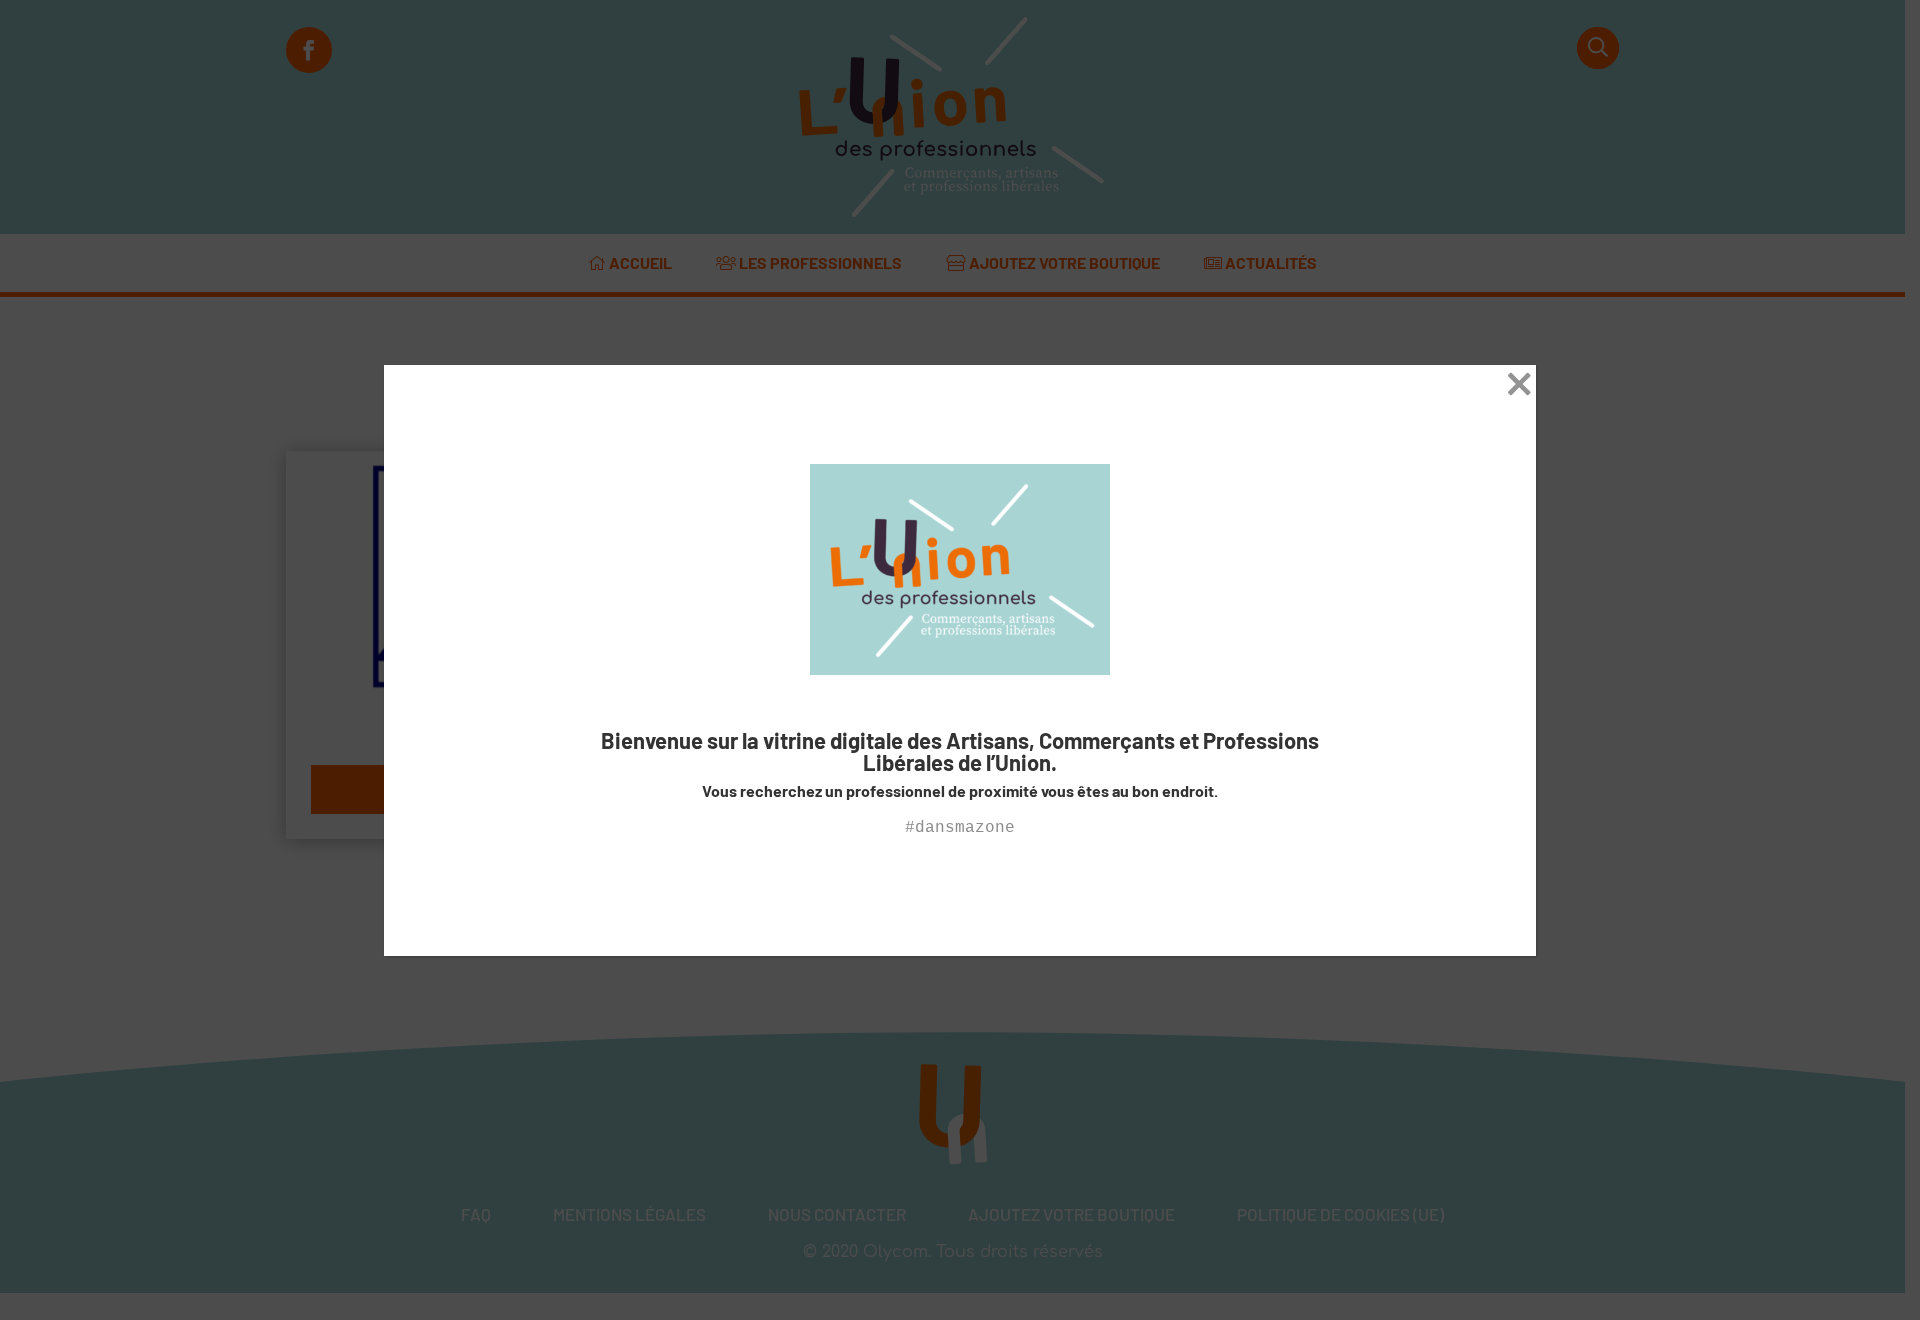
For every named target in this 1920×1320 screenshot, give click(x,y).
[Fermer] (1519, 389)
